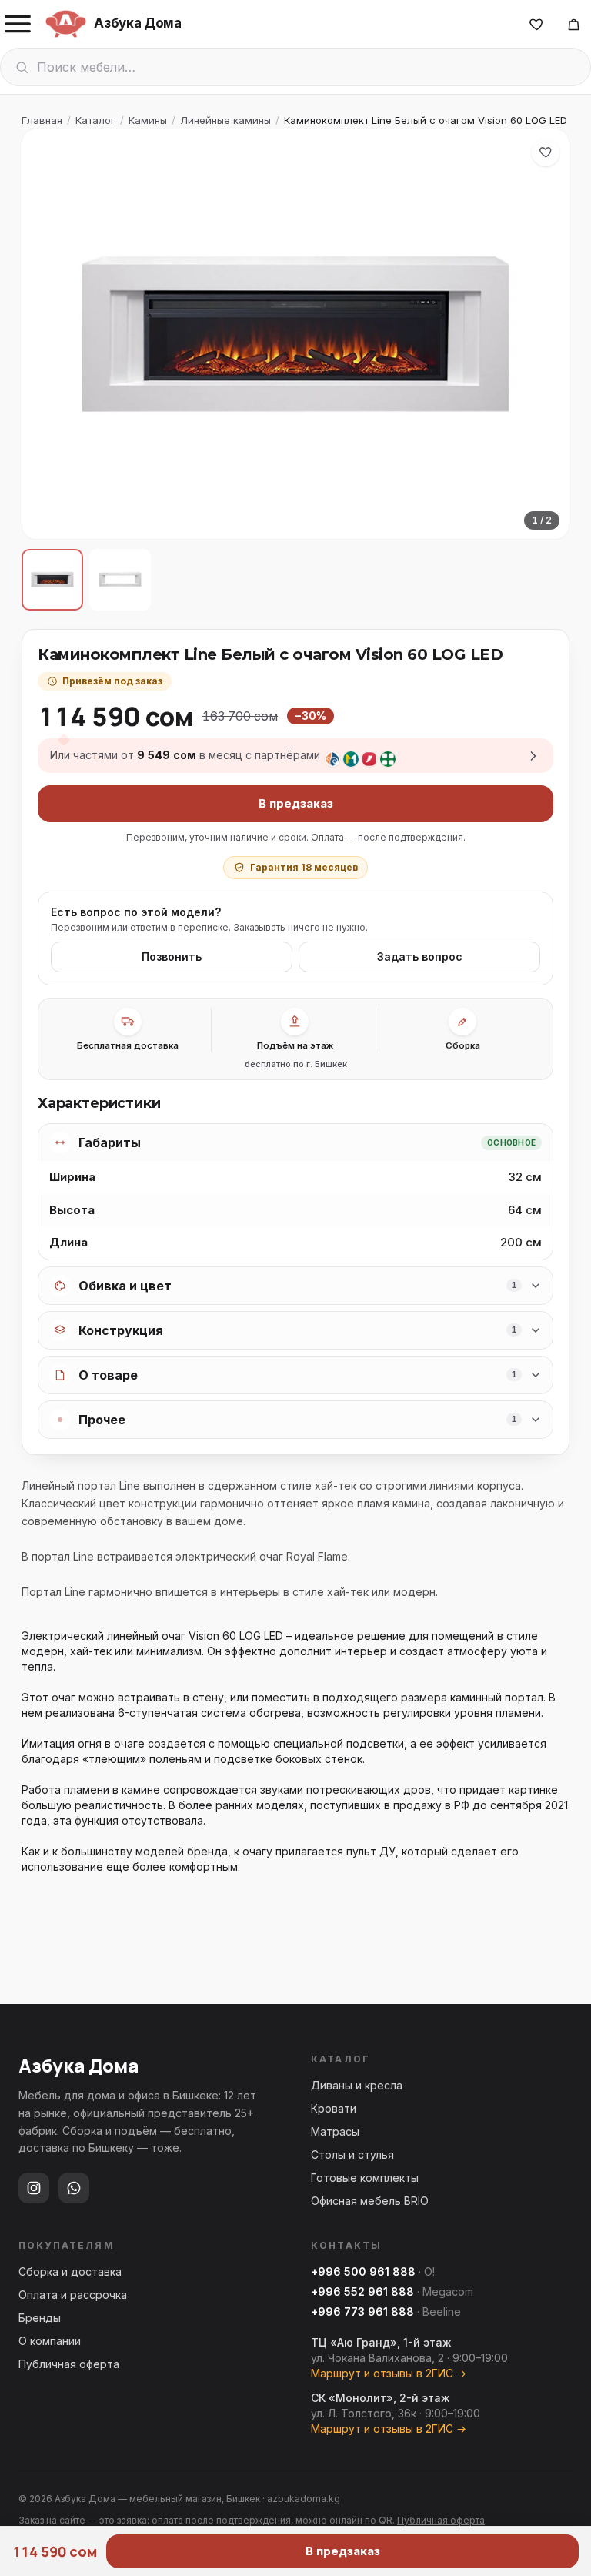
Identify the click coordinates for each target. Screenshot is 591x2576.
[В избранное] (546, 152)
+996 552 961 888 (362, 2292)
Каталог (95, 120)
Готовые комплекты (365, 2178)
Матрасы (335, 2131)
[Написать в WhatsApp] (74, 2188)
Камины (148, 120)
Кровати (334, 2108)
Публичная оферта (69, 2364)
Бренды (40, 2318)
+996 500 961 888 (363, 2272)
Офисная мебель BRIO (370, 2201)
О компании (50, 2341)
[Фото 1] (52, 580)
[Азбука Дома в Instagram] (34, 2188)
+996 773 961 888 (362, 2312)
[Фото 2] (120, 580)
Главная (42, 120)
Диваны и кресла (357, 2085)
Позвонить (172, 957)
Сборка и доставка (70, 2272)
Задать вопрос (420, 957)
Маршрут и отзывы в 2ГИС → (389, 2373)
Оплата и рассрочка (73, 2295)
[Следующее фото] (544, 334)
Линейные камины (225, 120)
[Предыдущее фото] (47, 334)
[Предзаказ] (573, 24)
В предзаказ (296, 803)
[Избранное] (536, 24)
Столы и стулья (352, 2154)
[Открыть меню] (18, 24)
